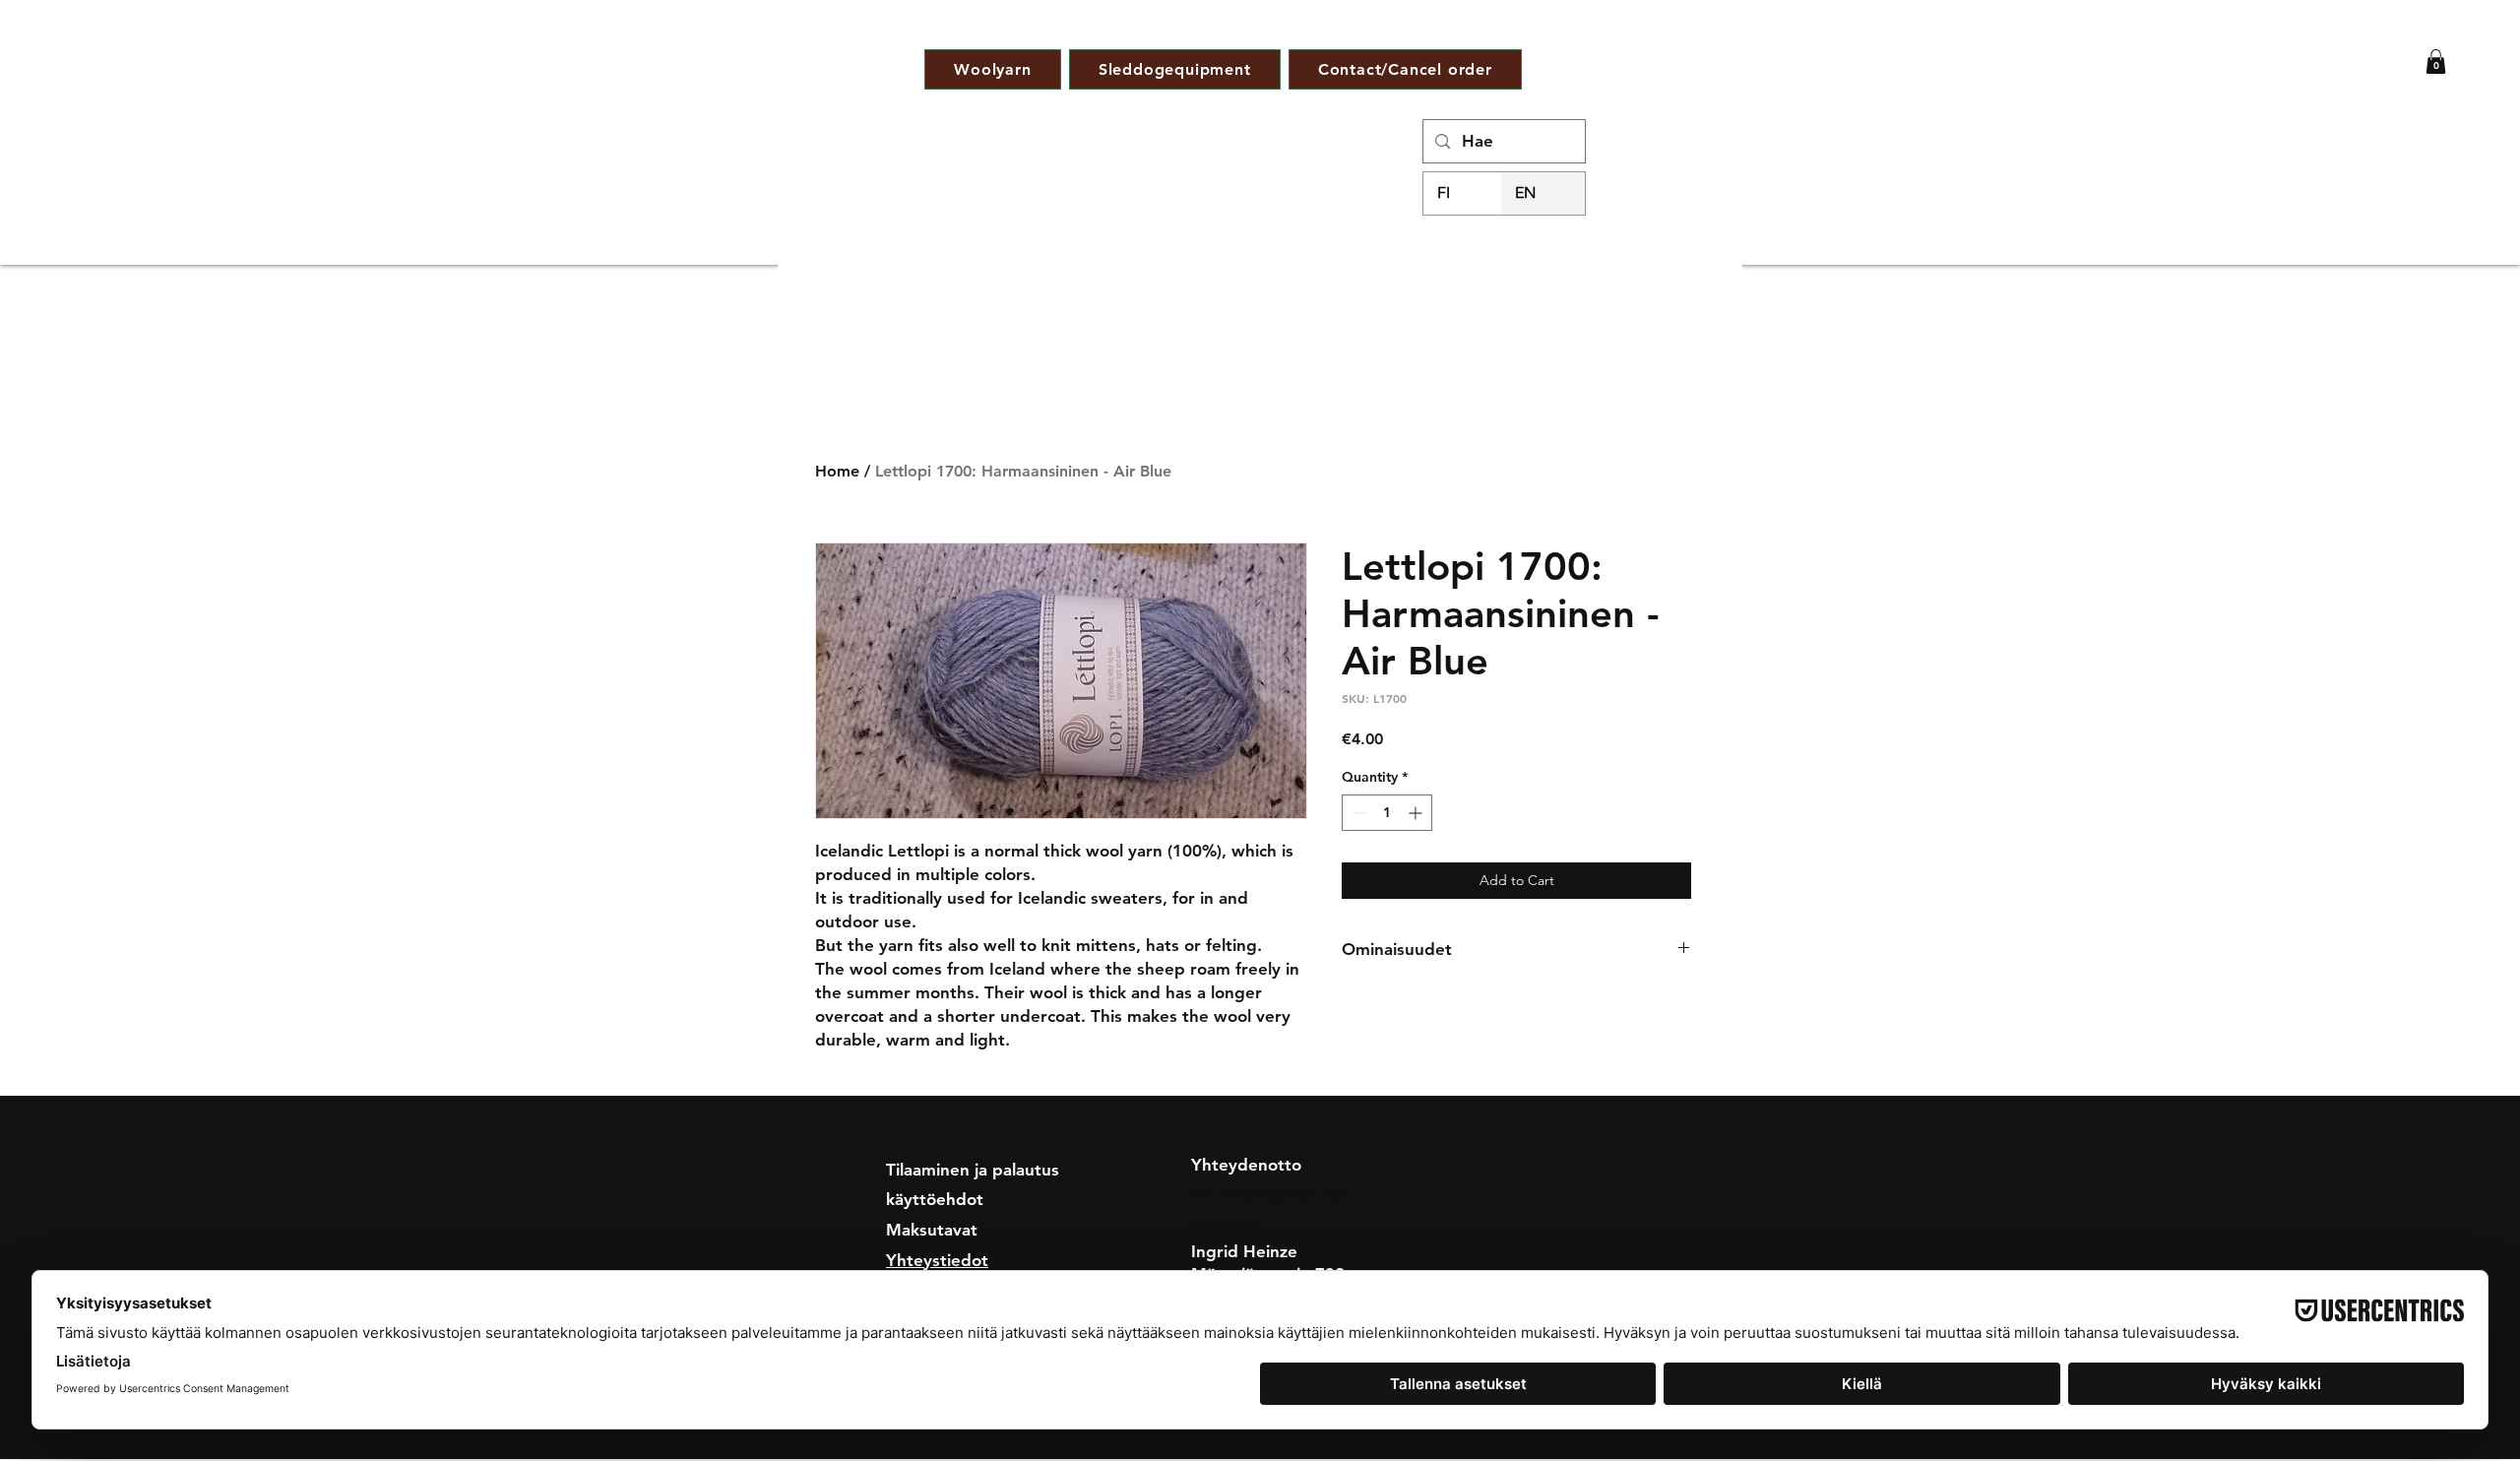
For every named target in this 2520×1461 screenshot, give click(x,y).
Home (837, 471)
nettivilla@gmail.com (1271, 1194)
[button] (2436, 62)
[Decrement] (1357, 813)
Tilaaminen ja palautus (973, 1170)
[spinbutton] (1387, 813)
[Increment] (1417, 813)
